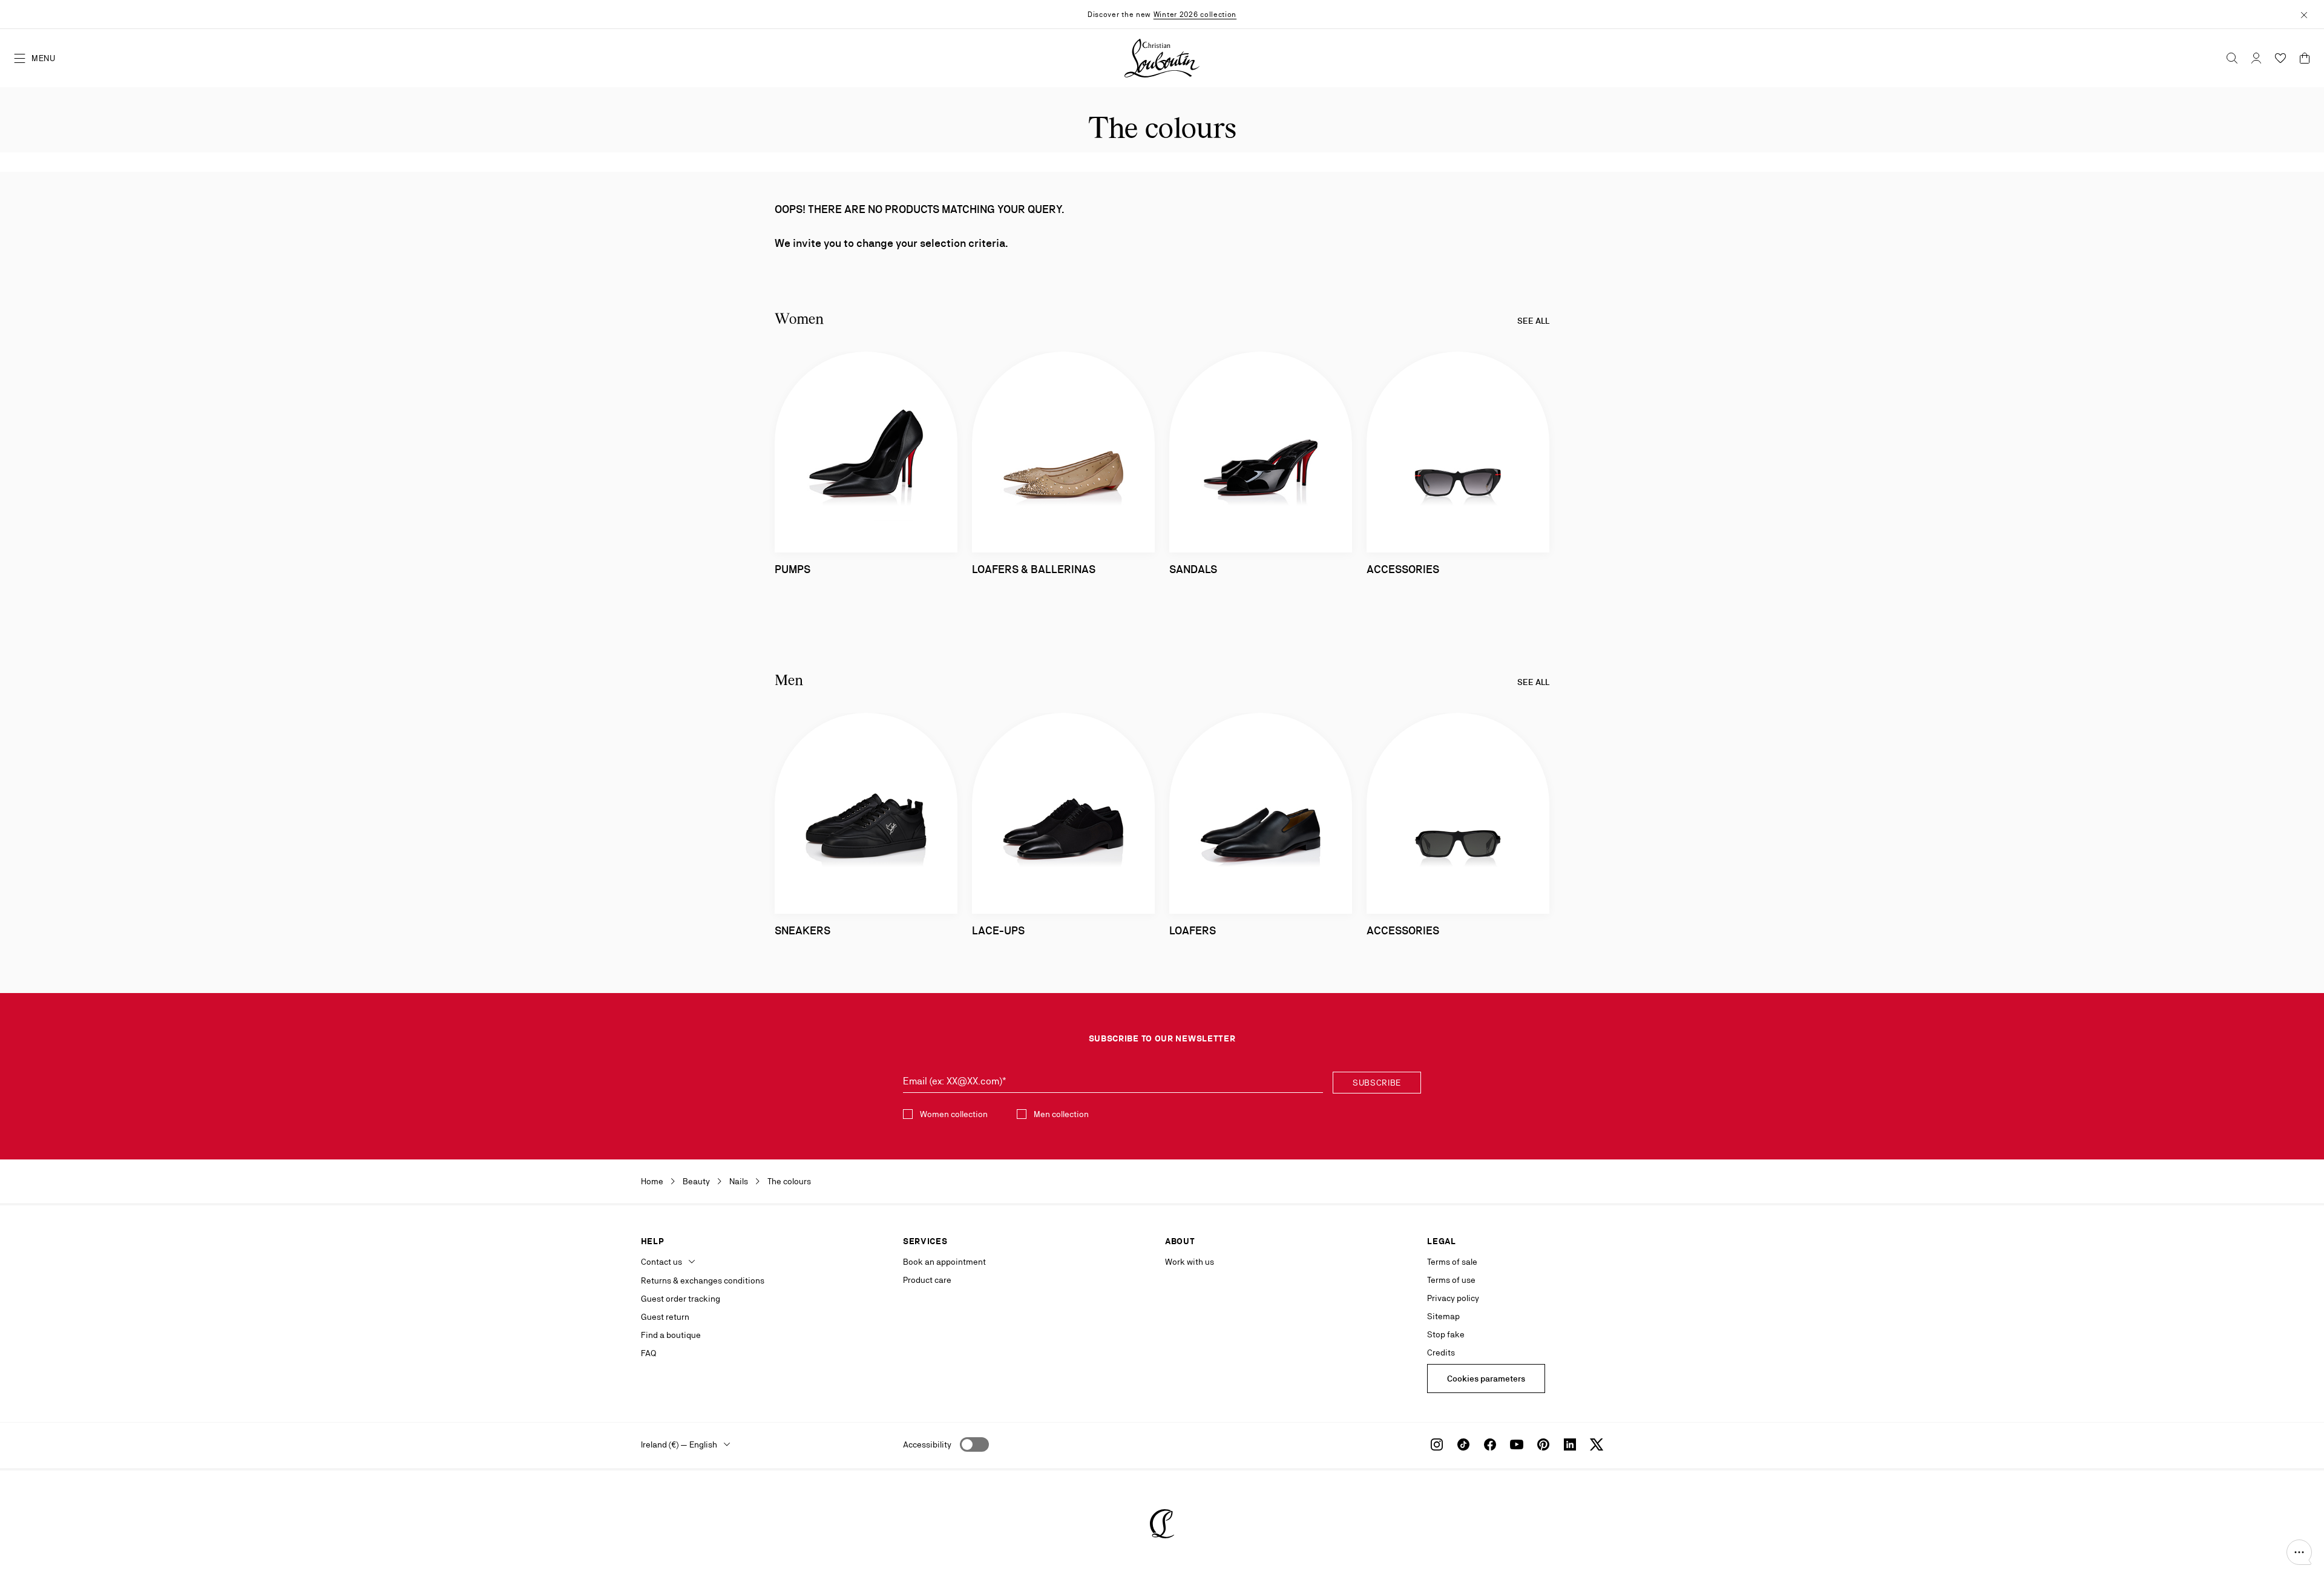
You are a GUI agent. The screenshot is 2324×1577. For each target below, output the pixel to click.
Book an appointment (944, 1262)
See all (1533, 321)
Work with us (1190, 1262)
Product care (927, 1280)
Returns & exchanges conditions (703, 1280)
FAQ (648, 1353)
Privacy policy (1453, 1298)
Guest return (665, 1317)
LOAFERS (1193, 930)
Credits (1441, 1352)
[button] (2299, 1552)
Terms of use (1451, 1280)
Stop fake (1446, 1334)
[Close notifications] (2304, 14)
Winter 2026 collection (1195, 15)
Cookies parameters (1486, 1379)
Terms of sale (1452, 1262)
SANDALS (1193, 569)
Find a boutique (671, 1335)
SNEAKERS (803, 930)
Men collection (1061, 1114)
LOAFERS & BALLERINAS (1034, 569)
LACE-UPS (998, 930)
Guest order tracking (681, 1299)
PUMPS (793, 569)
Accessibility (927, 1444)
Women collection (954, 1114)
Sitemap (1443, 1316)
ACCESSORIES (1403, 569)
